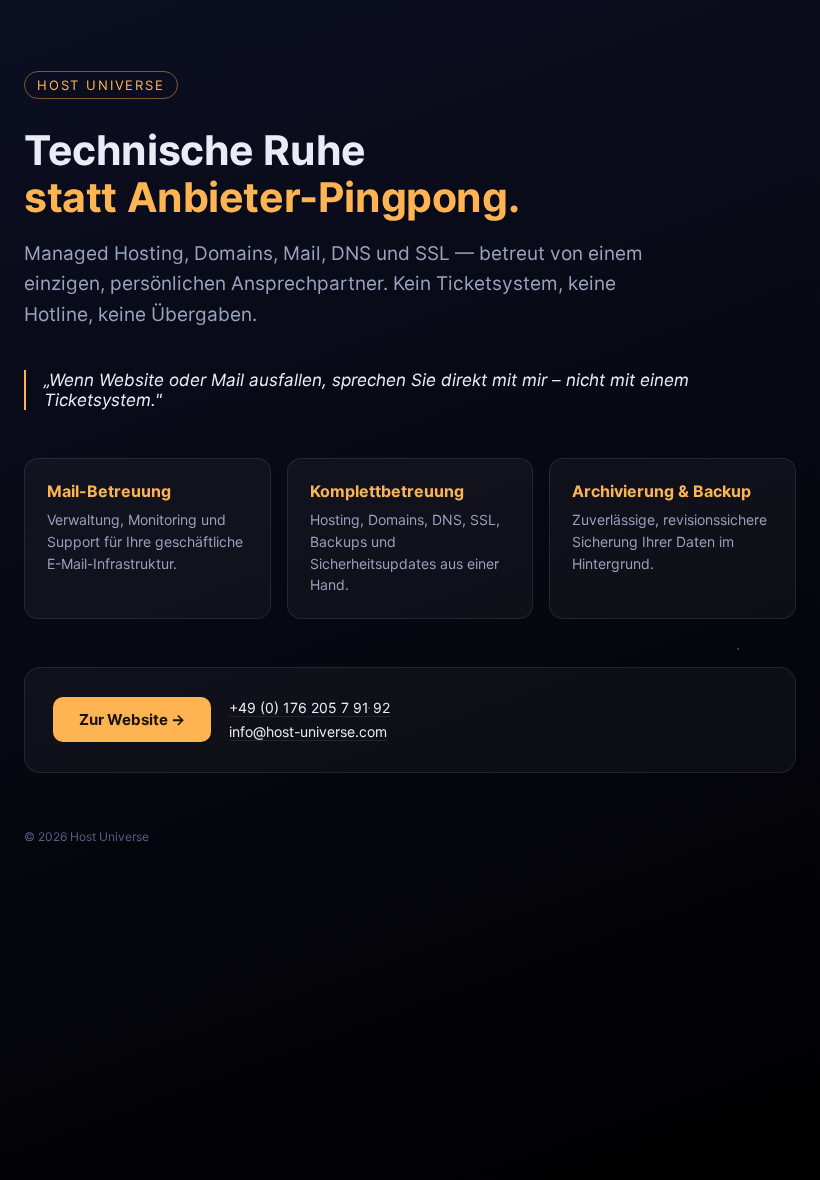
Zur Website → (132, 719)
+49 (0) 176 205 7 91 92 (309, 707)
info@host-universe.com (308, 731)
